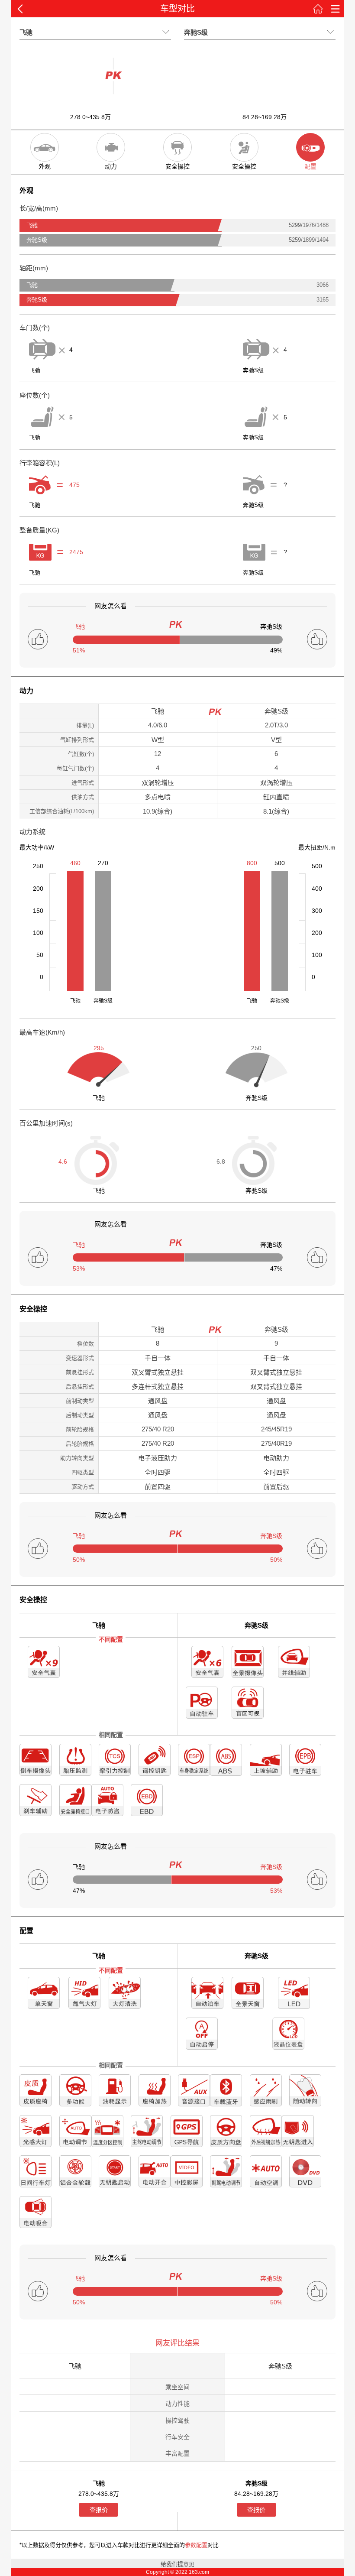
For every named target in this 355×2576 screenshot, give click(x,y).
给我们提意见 (177, 2564)
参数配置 (196, 2545)
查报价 (99, 2510)
